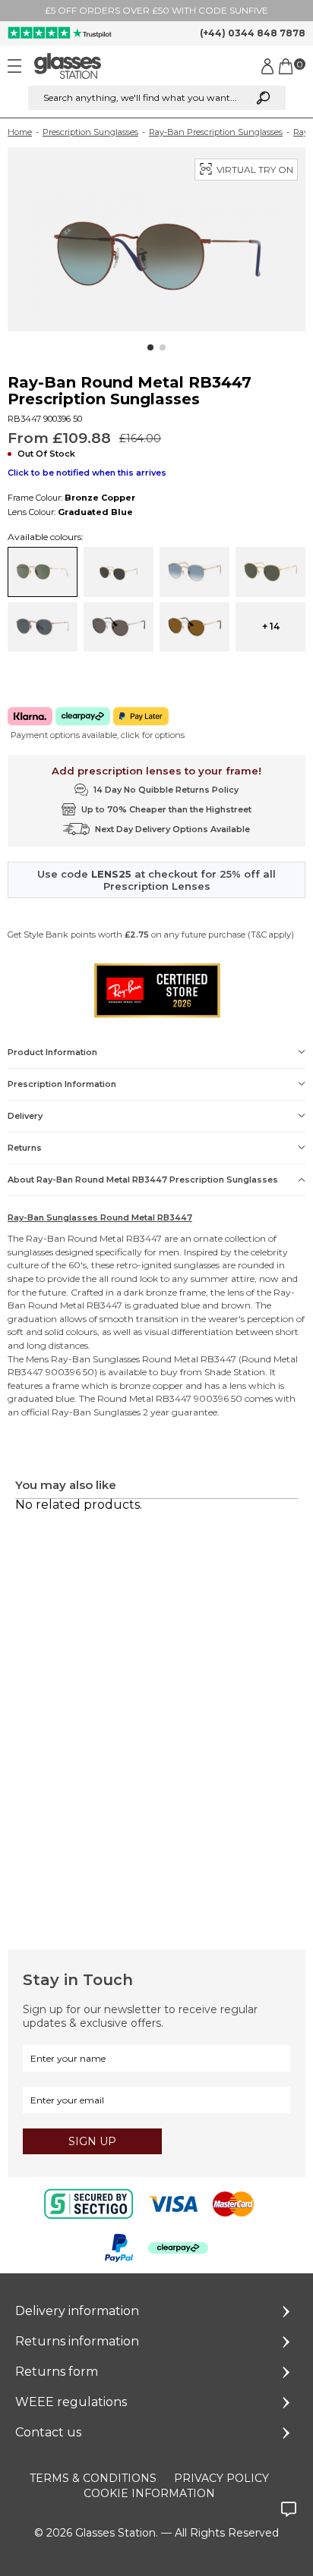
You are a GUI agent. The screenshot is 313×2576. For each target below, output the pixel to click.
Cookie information (149, 2493)
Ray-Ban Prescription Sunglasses (216, 132)
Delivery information (77, 2311)
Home (20, 132)
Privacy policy (221, 2478)
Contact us (48, 2432)
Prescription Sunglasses (90, 132)
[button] (150, 347)
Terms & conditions (93, 2478)
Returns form (57, 2372)
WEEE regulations (71, 2402)
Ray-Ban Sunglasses (95, 1359)
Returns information (77, 2341)
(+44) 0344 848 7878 (253, 33)
